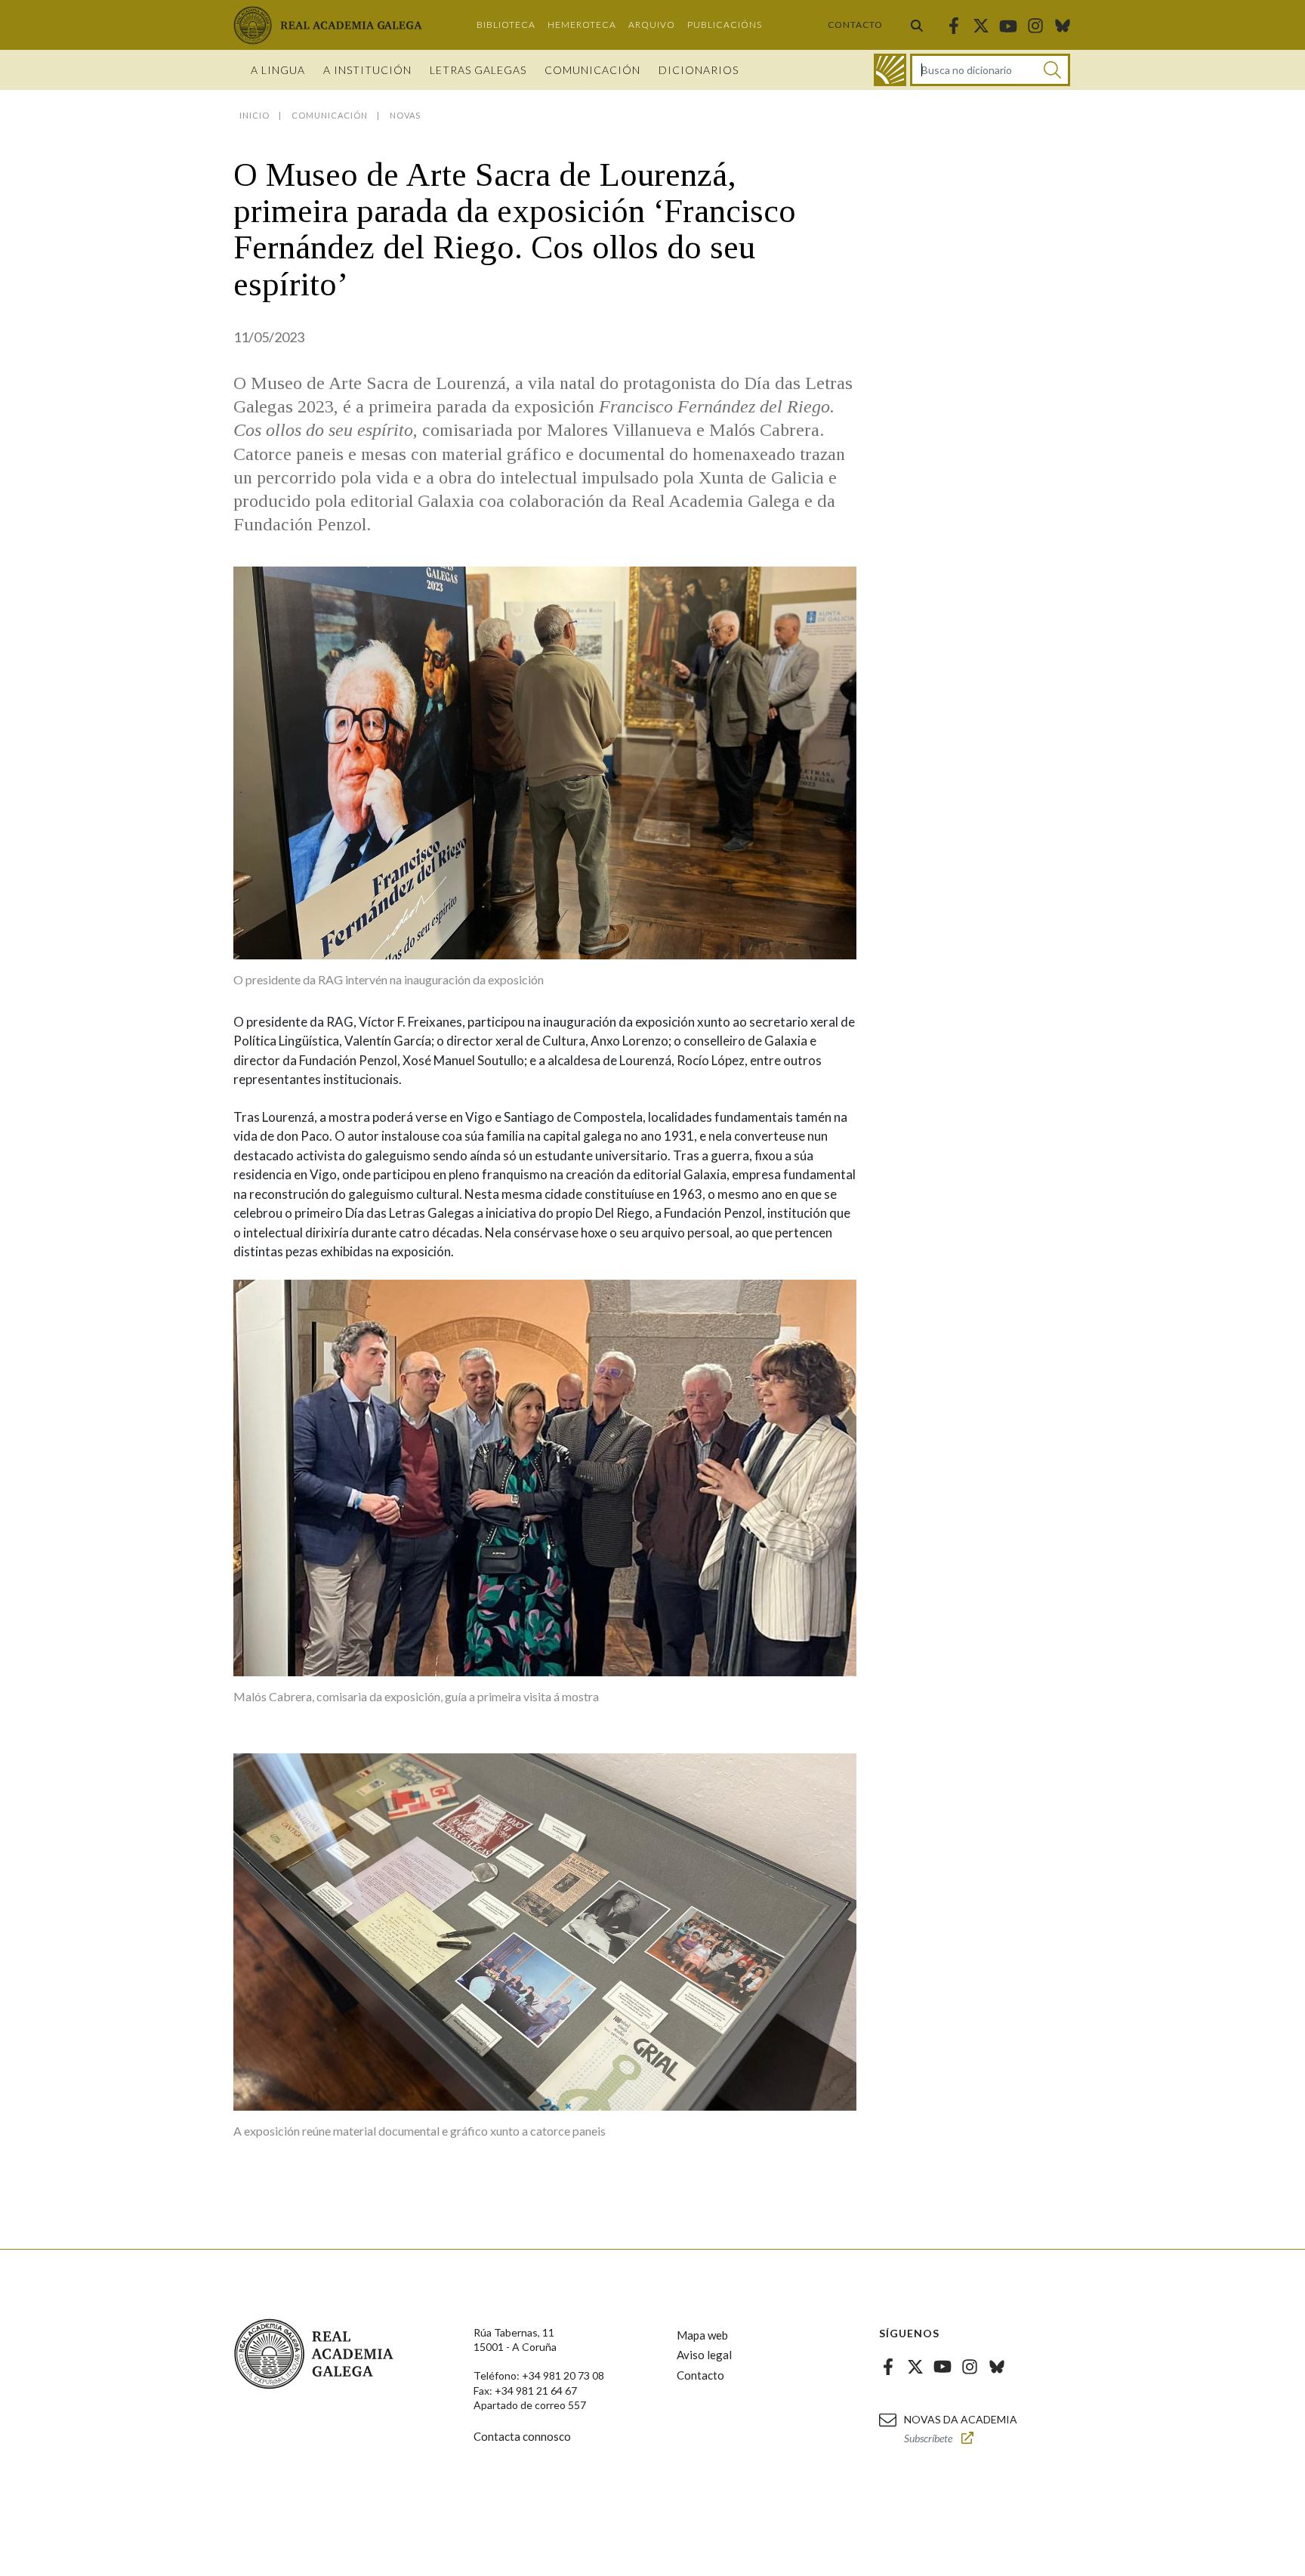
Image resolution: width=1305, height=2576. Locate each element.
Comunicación (592, 70)
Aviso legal (704, 2355)
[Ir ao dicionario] (890, 70)
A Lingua (278, 70)
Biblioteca (506, 25)
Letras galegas (478, 70)
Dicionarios (699, 70)
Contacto (855, 25)
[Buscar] (917, 25)
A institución (367, 70)
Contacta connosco (522, 2436)
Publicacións (725, 25)
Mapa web (702, 2335)
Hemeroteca (582, 25)
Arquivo (652, 25)
